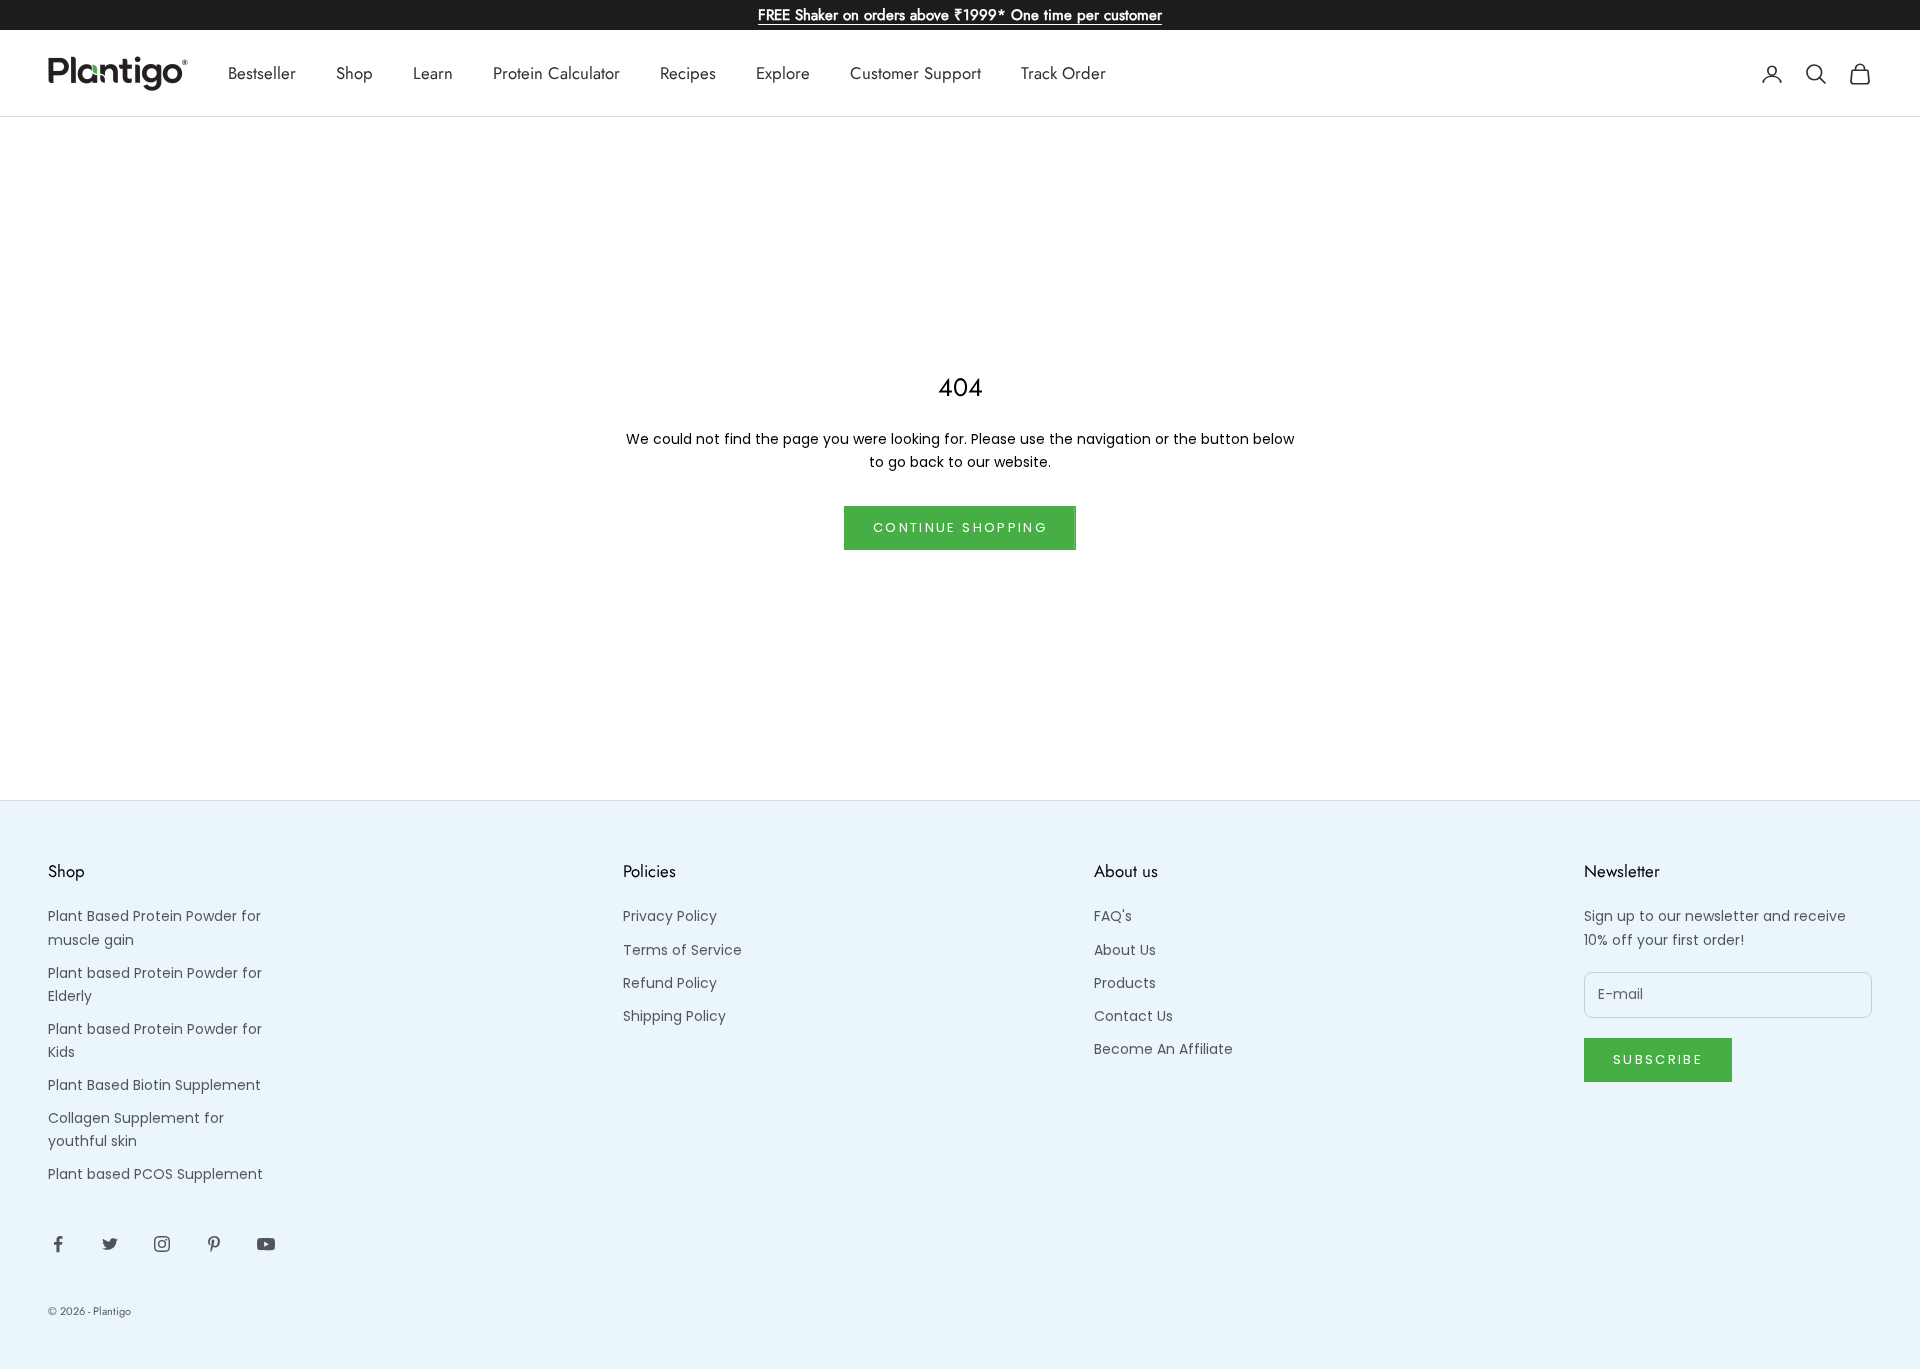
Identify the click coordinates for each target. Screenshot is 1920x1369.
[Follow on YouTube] (266, 1244)
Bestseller (262, 73)
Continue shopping (960, 527)
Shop (354, 73)
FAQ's (1113, 916)
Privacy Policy (670, 916)
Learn (433, 73)
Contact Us (1133, 1016)
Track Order (1063, 73)
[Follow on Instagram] (162, 1244)
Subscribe (1658, 1059)
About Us (1125, 950)
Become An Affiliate (1163, 1049)
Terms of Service (682, 950)
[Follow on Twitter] (110, 1244)
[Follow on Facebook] (58, 1244)
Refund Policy (670, 983)
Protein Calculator (556, 73)
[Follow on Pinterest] (214, 1244)
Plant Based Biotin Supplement (154, 1085)
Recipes (688, 73)
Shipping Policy (674, 1016)
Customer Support (915, 73)
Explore (783, 73)
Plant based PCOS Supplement (155, 1174)
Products (1125, 983)
